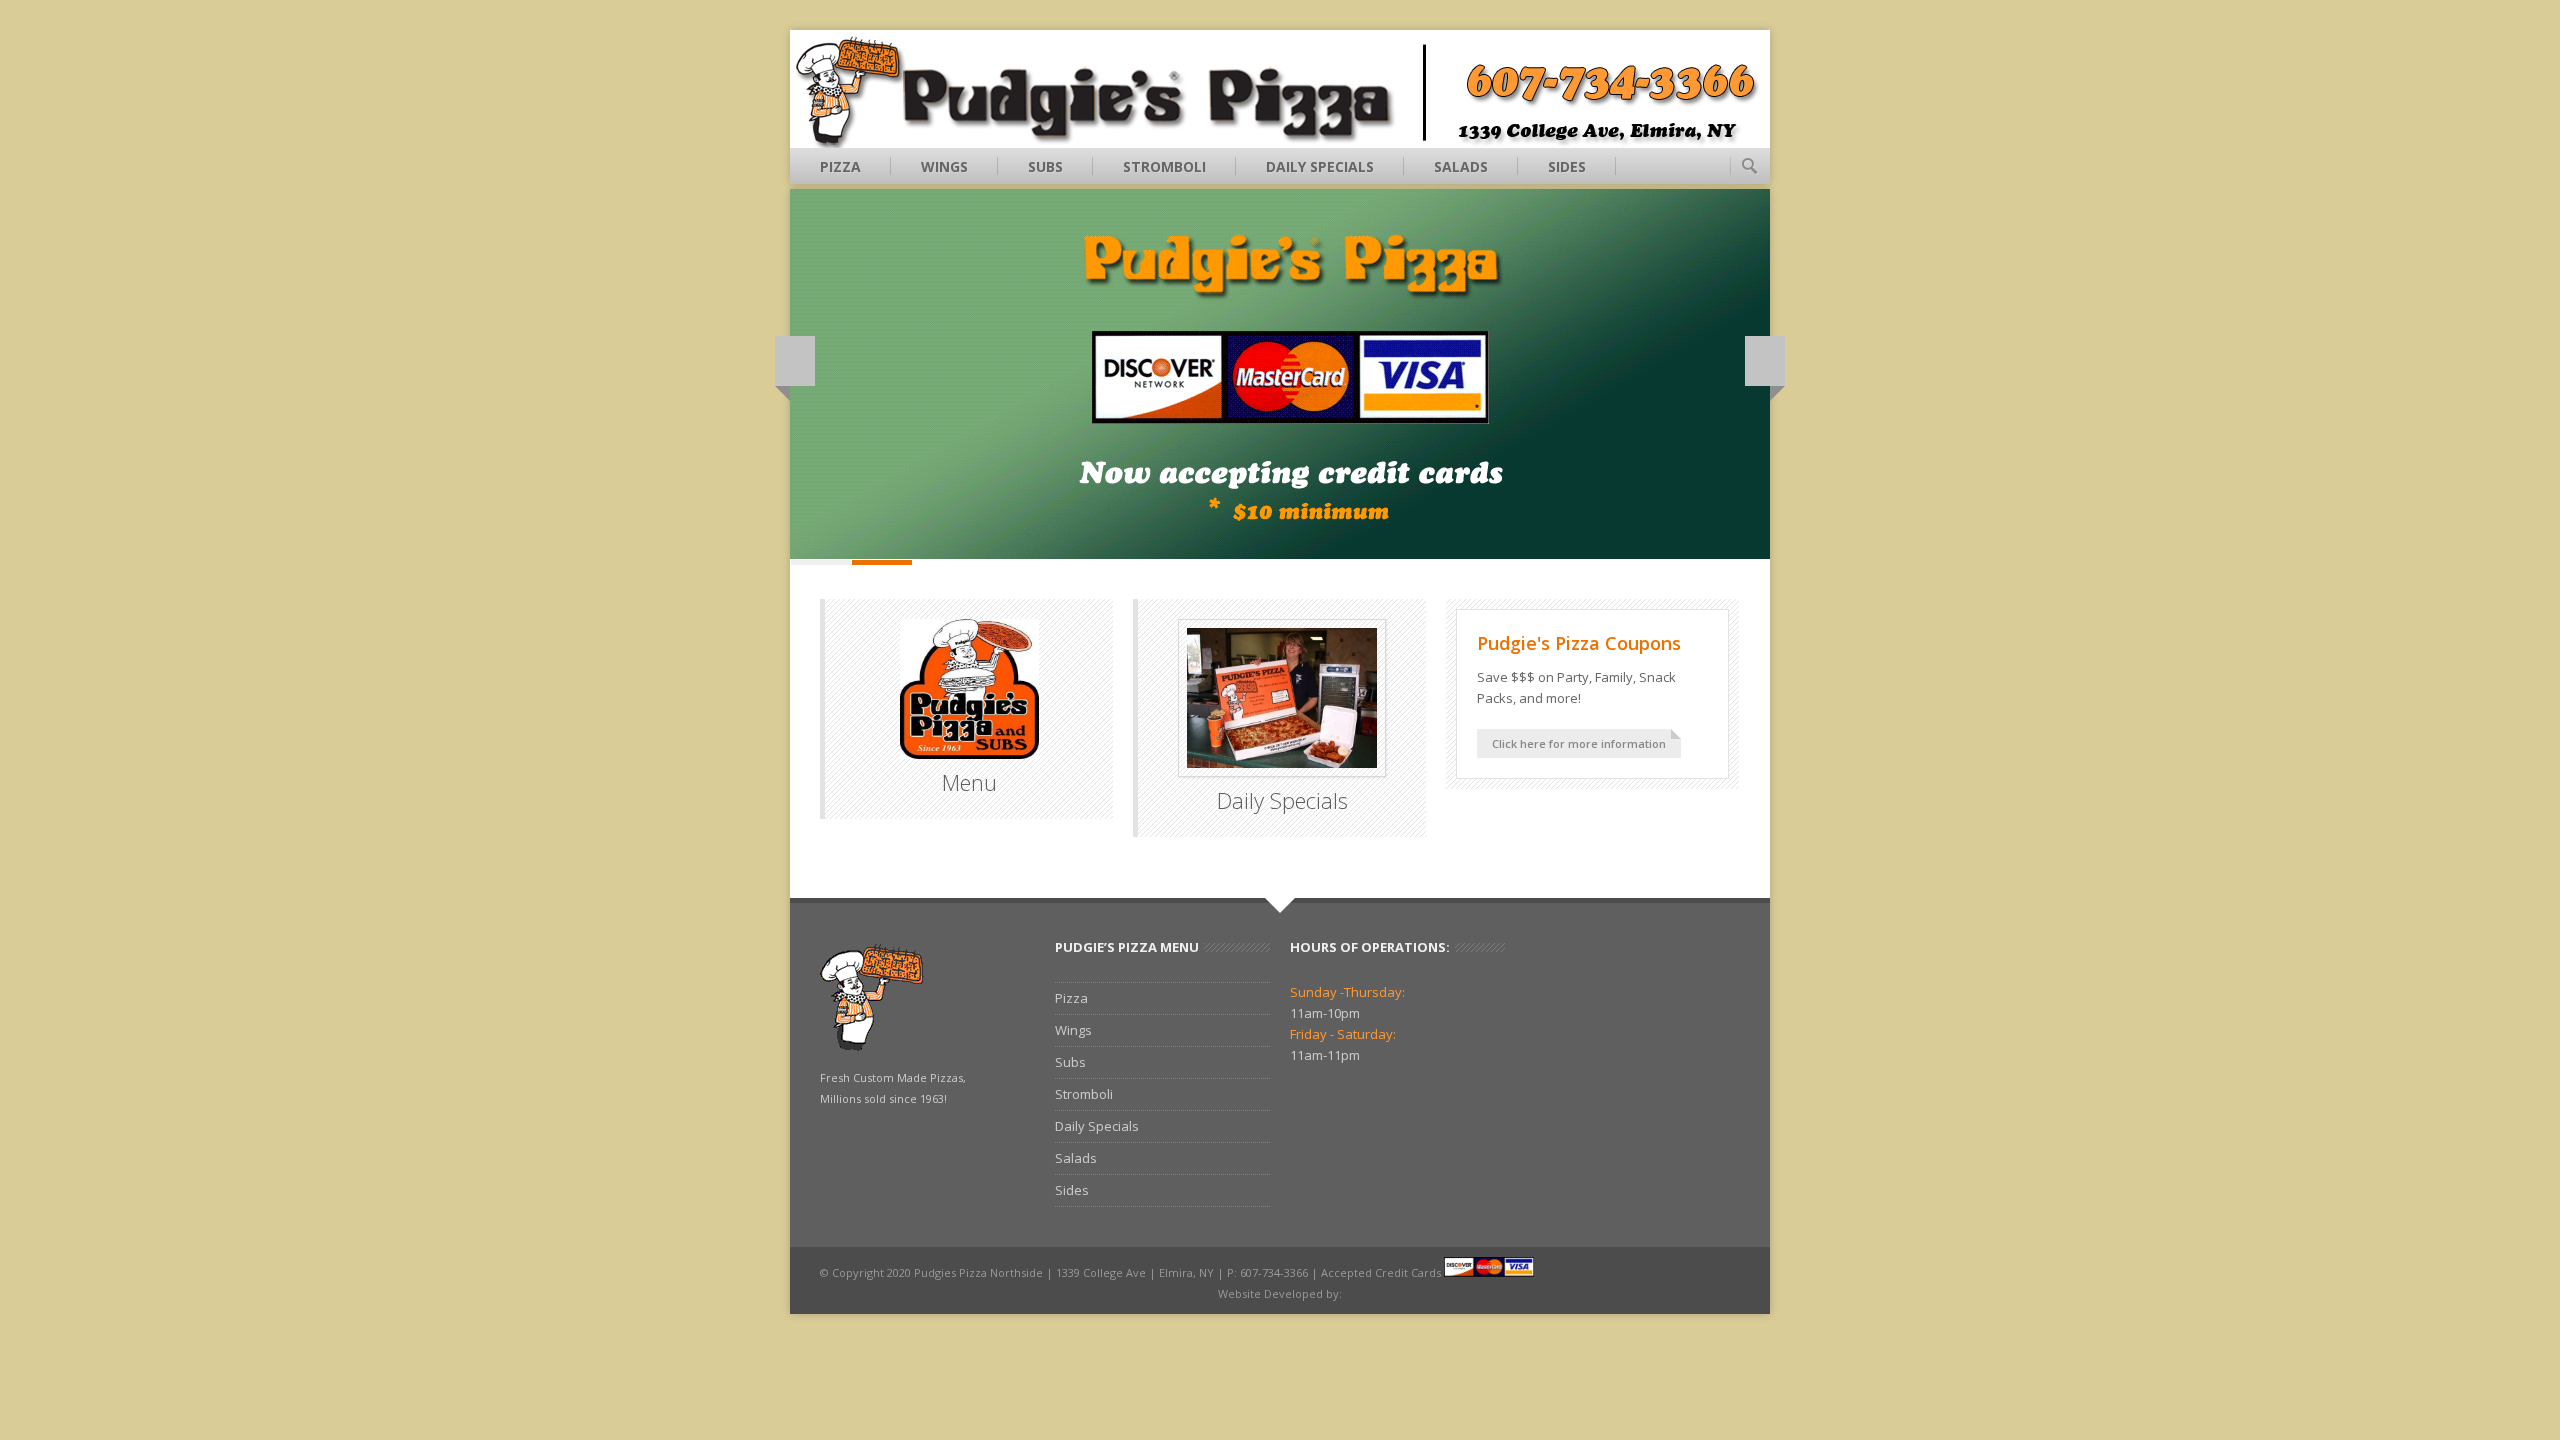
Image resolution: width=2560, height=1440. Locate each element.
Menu (969, 782)
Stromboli (1164, 166)
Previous (795, 361)
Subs (1045, 166)
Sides (1567, 166)
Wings (944, 166)
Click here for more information (1579, 743)
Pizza (840, 166)
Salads (1461, 166)
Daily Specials (1320, 166)
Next (1765, 361)
